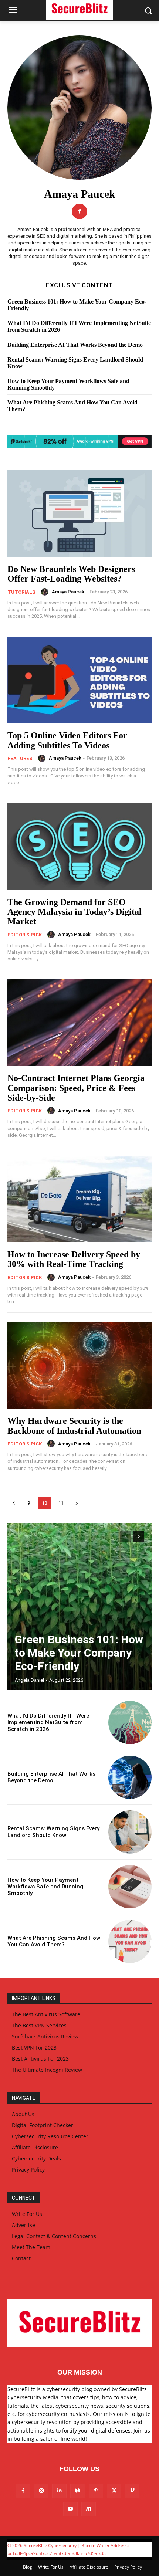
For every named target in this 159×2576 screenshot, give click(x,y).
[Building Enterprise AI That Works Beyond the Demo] (130, 1777)
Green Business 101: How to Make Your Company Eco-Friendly (79, 1653)
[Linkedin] (59, 2491)
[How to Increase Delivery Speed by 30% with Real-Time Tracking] (79, 1199)
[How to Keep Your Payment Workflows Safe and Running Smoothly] (130, 1887)
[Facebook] (79, 211)
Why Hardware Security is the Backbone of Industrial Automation (74, 1426)
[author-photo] (46, 592)
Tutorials (21, 592)
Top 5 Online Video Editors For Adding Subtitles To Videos (67, 740)
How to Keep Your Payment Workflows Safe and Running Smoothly (45, 1887)
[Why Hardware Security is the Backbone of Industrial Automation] (79, 1365)
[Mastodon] (89, 2509)
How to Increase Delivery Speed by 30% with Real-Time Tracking (74, 1259)
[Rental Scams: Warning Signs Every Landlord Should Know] (130, 1832)
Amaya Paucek (68, 592)
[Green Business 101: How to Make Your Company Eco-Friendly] (79, 1607)
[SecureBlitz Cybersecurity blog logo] (79, 2323)
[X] (114, 2491)
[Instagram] (41, 2491)
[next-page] (76, 1503)
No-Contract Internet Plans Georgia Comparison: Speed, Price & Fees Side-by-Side (76, 1088)
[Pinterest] (96, 2491)
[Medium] (77, 2491)
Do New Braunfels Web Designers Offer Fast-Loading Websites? (71, 574)
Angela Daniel (29, 1680)
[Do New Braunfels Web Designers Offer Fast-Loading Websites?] (79, 513)
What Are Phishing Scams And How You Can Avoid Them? (54, 1941)
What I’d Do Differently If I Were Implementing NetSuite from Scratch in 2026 (48, 1722)
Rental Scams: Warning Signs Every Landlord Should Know (53, 1832)
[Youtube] (70, 2509)
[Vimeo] (132, 2491)
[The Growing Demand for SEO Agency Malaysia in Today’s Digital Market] (79, 847)
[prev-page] (13, 1503)
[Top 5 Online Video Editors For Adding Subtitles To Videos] (79, 680)
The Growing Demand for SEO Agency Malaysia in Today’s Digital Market (75, 912)
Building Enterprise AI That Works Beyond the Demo (75, 345)
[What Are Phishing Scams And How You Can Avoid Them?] (130, 1941)
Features (20, 758)
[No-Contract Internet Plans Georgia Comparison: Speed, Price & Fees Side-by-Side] (79, 1023)
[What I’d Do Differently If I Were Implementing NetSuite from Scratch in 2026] (130, 1723)
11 (61, 1503)
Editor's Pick (25, 935)
